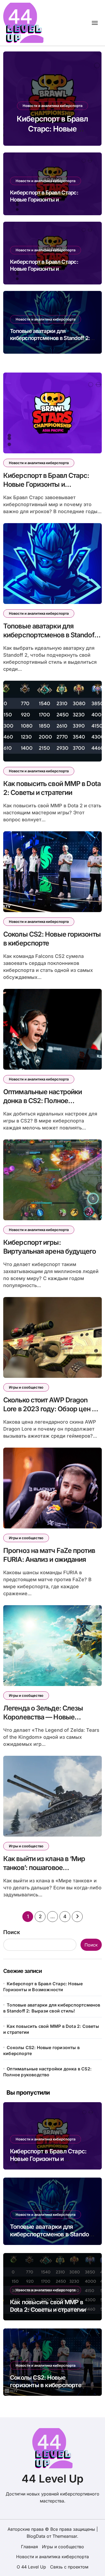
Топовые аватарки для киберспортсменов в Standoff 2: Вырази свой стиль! (50, 338)
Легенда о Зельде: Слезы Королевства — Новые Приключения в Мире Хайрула (51, 1717)
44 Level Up (52, 2479)
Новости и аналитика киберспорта (52, 106)
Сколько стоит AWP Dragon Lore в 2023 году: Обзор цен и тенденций (49, 1409)
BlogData (36, 2536)
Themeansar (65, 2536)
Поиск (12, 1932)
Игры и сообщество (26, 1387)
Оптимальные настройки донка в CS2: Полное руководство (43, 1101)
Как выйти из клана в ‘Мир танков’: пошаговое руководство (44, 1867)
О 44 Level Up (31, 2567)
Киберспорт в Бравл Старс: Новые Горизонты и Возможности (44, 200)
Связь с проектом (69, 2567)
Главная (29, 2547)
